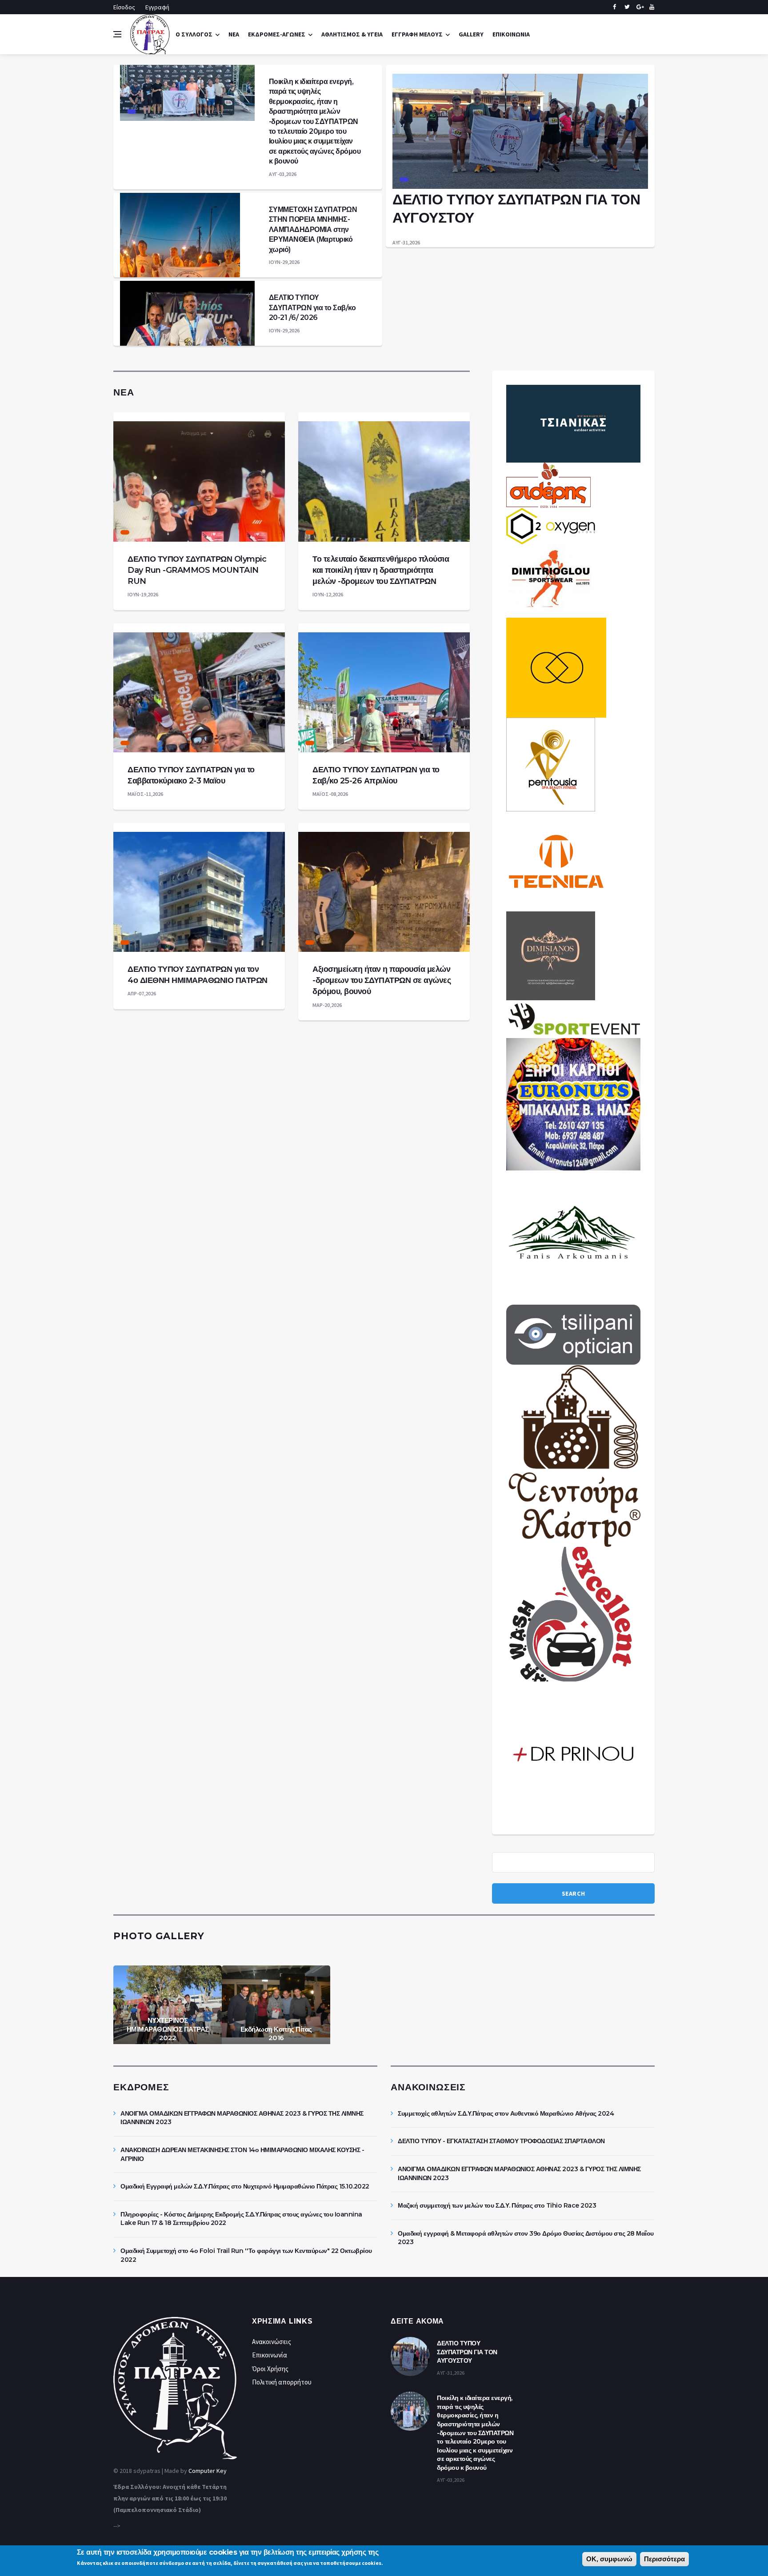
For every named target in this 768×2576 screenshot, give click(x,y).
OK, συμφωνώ (609, 2559)
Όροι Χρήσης (270, 2369)
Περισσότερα (664, 2559)
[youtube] (652, 7)
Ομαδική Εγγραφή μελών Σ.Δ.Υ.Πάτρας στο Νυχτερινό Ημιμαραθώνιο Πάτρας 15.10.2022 (245, 2186)
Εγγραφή (157, 7)
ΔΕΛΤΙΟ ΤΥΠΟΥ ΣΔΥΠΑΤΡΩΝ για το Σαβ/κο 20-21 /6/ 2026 (312, 308)
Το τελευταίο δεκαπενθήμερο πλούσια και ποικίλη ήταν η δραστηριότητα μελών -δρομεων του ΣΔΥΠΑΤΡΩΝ (381, 570)
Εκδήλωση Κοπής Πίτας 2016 (276, 2034)
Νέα (234, 34)
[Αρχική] (150, 34)
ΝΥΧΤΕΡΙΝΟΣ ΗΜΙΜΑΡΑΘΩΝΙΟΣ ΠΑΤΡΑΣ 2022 (168, 2029)
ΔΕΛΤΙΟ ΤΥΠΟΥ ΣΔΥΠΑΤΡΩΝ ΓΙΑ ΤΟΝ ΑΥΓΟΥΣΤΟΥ (467, 2352)
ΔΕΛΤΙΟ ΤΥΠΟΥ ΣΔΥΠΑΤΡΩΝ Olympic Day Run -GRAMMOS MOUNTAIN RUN (197, 570)
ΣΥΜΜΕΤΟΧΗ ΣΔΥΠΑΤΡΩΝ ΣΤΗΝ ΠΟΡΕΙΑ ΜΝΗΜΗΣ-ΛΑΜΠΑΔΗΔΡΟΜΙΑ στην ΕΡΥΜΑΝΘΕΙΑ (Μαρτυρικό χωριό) (313, 230)
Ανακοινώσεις (272, 2342)
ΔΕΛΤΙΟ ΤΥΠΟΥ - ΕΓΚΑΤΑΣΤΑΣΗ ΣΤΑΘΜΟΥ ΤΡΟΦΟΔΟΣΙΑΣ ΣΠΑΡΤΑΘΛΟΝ (501, 2141)
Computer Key (208, 2471)
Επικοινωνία (511, 34)
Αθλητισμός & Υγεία (352, 34)
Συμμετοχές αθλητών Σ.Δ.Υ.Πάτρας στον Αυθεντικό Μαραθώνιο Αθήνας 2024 (506, 2113)
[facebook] (614, 7)
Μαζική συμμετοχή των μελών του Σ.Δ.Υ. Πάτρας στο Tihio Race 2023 (497, 2205)
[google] (639, 7)
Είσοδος (124, 7)
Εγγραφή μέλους (417, 34)
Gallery (471, 34)
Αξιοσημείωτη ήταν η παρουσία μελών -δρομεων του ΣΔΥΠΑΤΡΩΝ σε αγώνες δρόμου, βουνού (382, 980)
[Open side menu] (117, 34)
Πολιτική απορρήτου (282, 2382)
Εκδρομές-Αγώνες (277, 34)
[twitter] (627, 7)
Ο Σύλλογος (194, 34)
